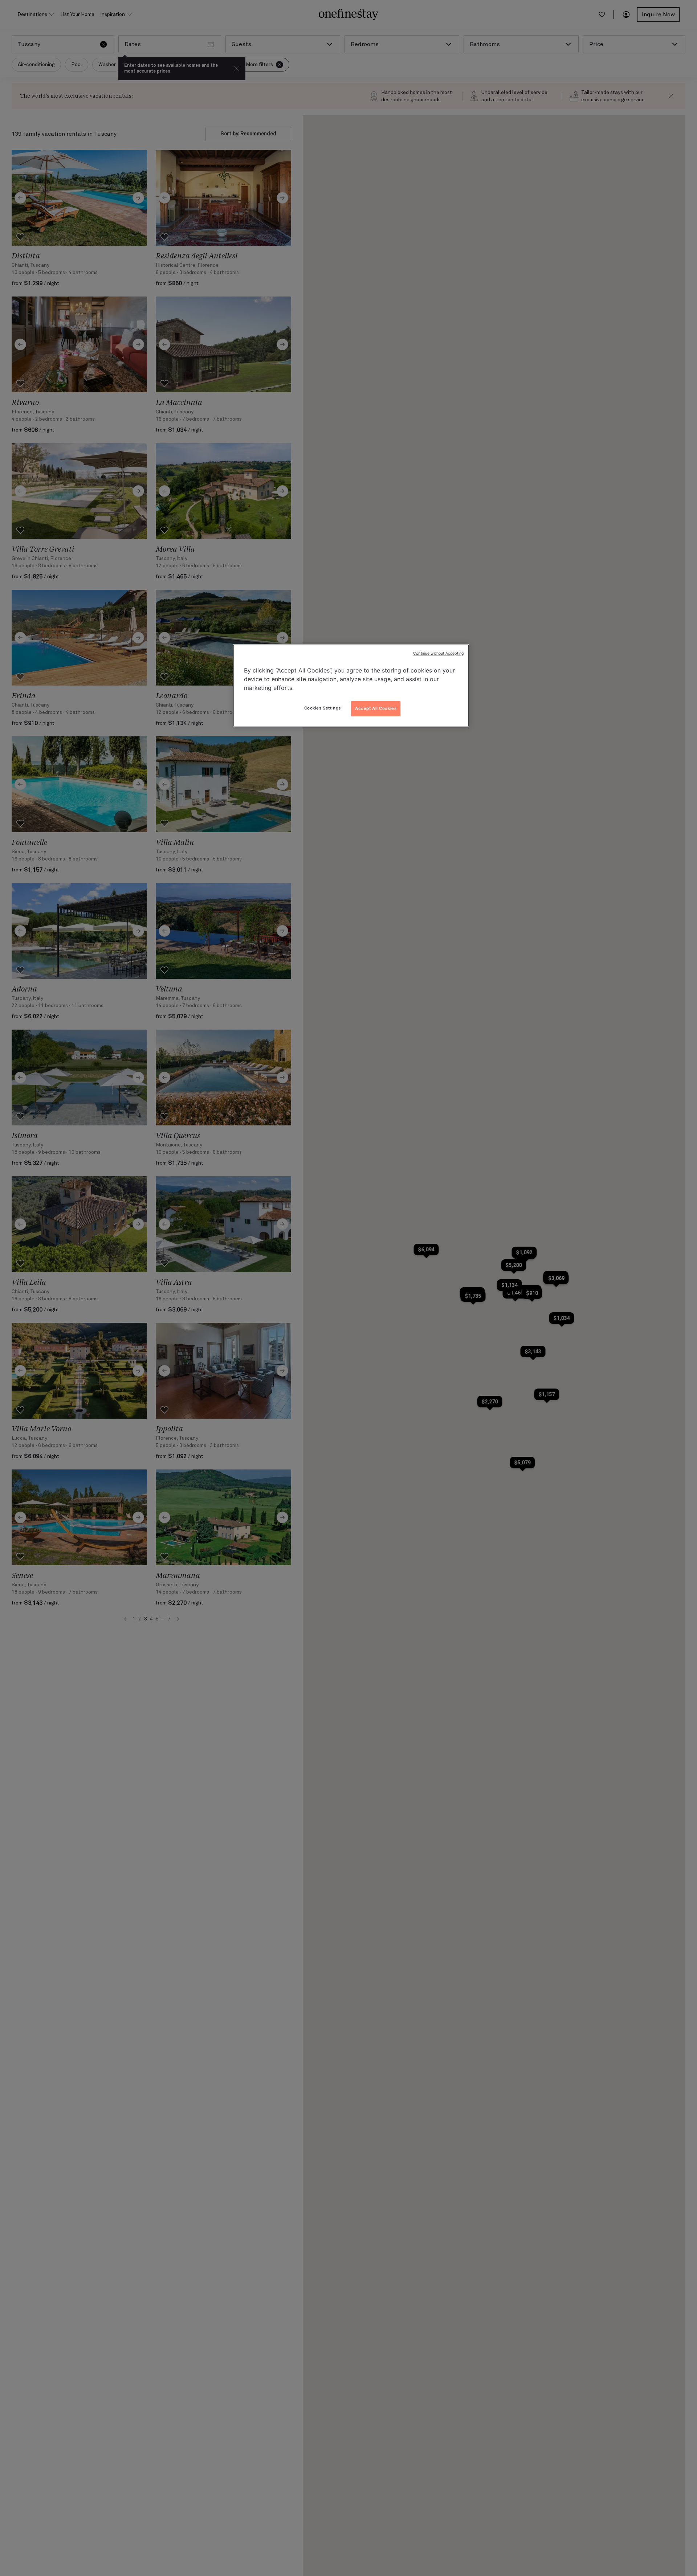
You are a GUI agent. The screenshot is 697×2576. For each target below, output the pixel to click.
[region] (351, 686)
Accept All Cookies (376, 708)
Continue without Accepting (438, 653)
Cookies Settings (323, 708)
